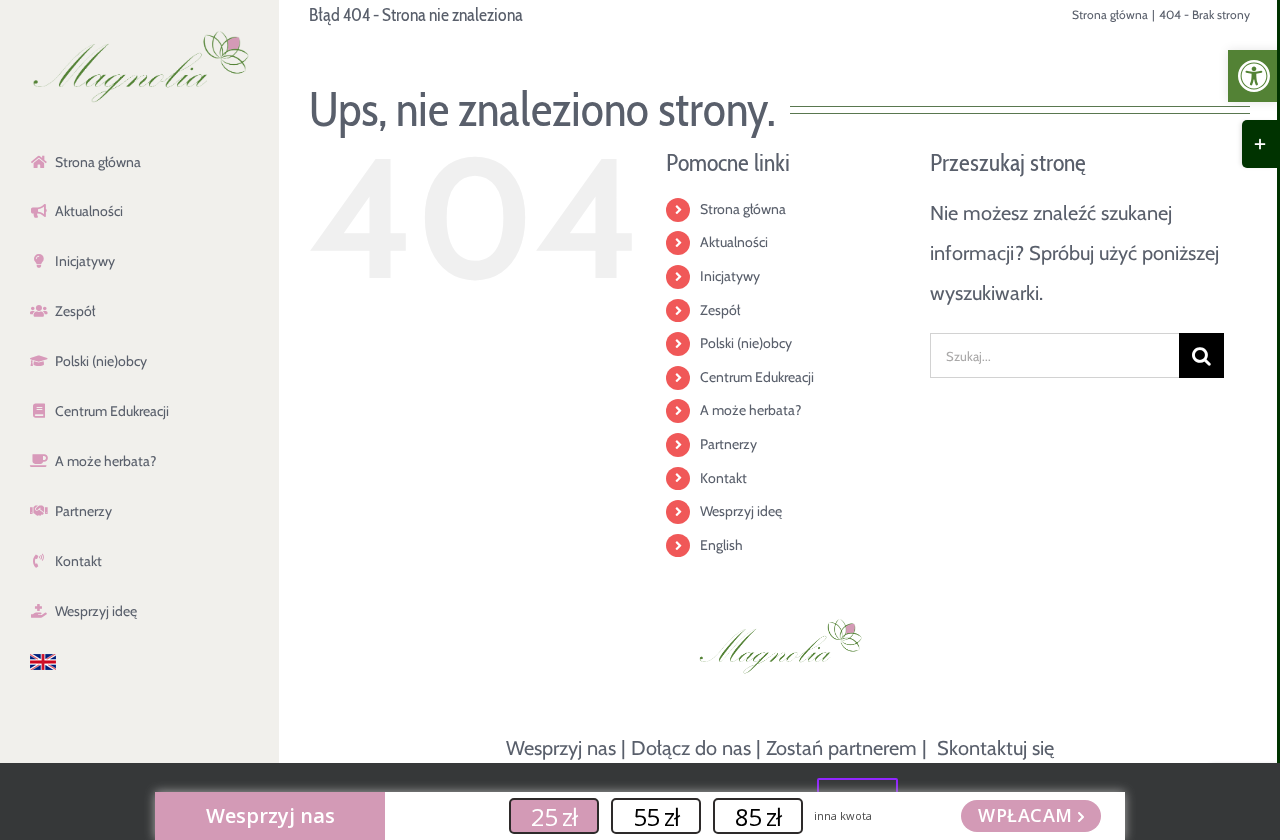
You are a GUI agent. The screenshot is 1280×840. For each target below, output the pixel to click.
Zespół (720, 310)
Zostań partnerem (841, 748)
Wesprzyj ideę (741, 511)
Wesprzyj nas (561, 748)
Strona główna (743, 209)
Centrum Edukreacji (757, 377)
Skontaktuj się (995, 748)
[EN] (139, 663)
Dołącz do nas (691, 748)
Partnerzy (728, 444)
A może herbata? (750, 410)
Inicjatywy (730, 276)
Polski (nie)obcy (746, 343)
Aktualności (734, 242)
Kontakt (723, 478)
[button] (1254, 76)
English (721, 545)
